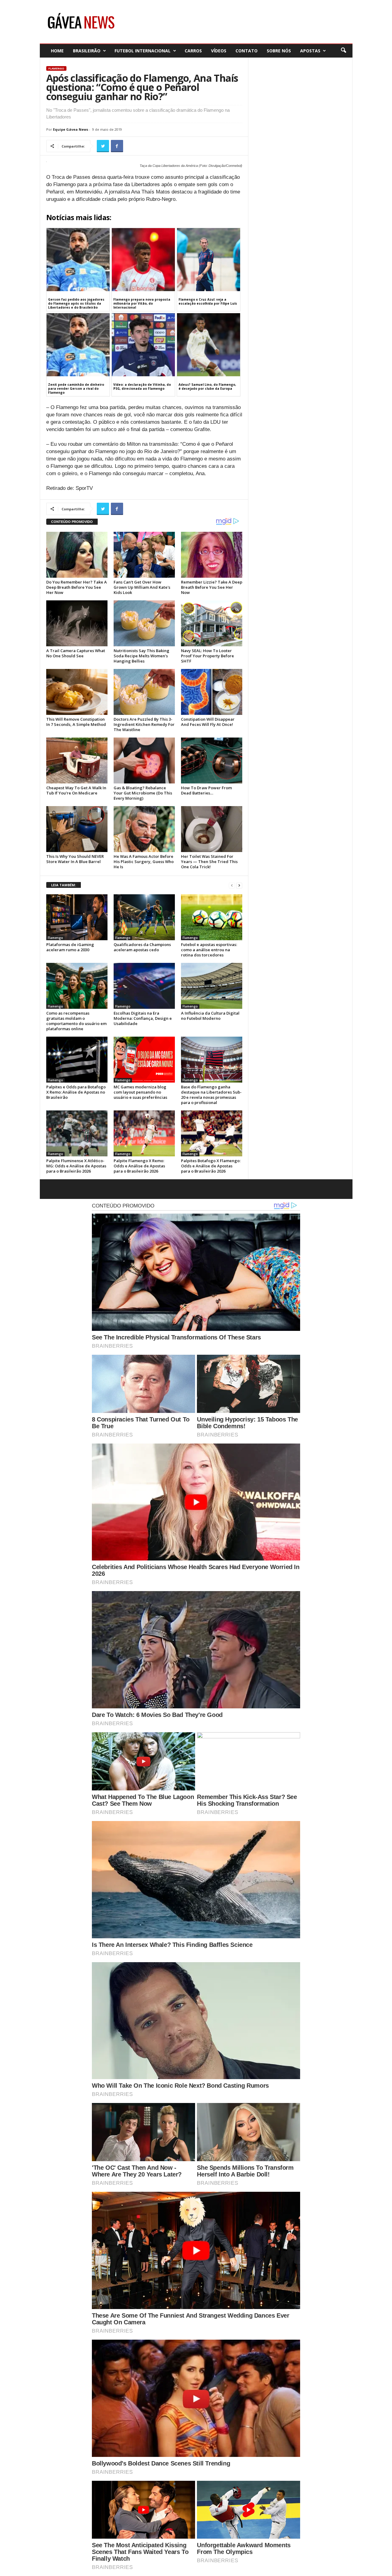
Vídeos (219, 51)
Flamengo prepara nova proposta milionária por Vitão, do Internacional (142, 303)
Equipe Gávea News (71, 129)
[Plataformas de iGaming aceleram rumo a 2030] (77, 917)
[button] (343, 51)
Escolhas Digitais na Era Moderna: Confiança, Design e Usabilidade (143, 1018)
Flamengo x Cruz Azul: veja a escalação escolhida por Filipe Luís (208, 301)
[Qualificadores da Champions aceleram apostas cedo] (144, 917)
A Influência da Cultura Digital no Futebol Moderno (210, 1016)
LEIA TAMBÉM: (64, 885)
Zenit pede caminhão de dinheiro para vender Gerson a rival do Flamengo (76, 389)
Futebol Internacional (143, 51)
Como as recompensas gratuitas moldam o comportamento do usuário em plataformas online (76, 1021)
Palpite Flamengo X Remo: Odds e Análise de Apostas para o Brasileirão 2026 (139, 1166)
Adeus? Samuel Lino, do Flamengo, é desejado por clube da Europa (207, 387)
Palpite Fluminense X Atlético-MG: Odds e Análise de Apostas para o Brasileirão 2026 (76, 1166)
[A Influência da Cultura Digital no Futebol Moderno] (212, 986)
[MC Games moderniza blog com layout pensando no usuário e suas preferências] (144, 1060)
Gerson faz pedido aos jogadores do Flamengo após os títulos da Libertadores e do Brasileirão (76, 303)
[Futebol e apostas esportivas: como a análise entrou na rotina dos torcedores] (212, 917)
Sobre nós (279, 51)
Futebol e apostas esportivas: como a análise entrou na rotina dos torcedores (209, 950)
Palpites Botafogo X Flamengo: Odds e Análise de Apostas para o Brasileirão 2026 (211, 1166)
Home (57, 51)
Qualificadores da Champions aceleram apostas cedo (142, 947)
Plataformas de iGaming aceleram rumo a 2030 (70, 947)
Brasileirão (87, 51)
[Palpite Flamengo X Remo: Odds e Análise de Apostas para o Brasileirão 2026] (144, 1133)
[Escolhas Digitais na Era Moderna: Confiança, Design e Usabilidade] (144, 986)
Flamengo (56, 68)
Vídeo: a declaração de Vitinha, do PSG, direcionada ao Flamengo (142, 387)
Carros (193, 51)
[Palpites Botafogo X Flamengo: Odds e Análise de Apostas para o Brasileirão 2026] (212, 1133)
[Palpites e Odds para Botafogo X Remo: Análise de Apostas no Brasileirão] (77, 1060)
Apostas (310, 51)
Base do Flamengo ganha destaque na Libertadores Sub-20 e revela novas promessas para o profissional (211, 1095)
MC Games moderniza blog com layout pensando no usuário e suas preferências (140, 1092)
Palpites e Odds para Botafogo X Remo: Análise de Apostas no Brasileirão (76, 1092)
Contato (247, 51)
